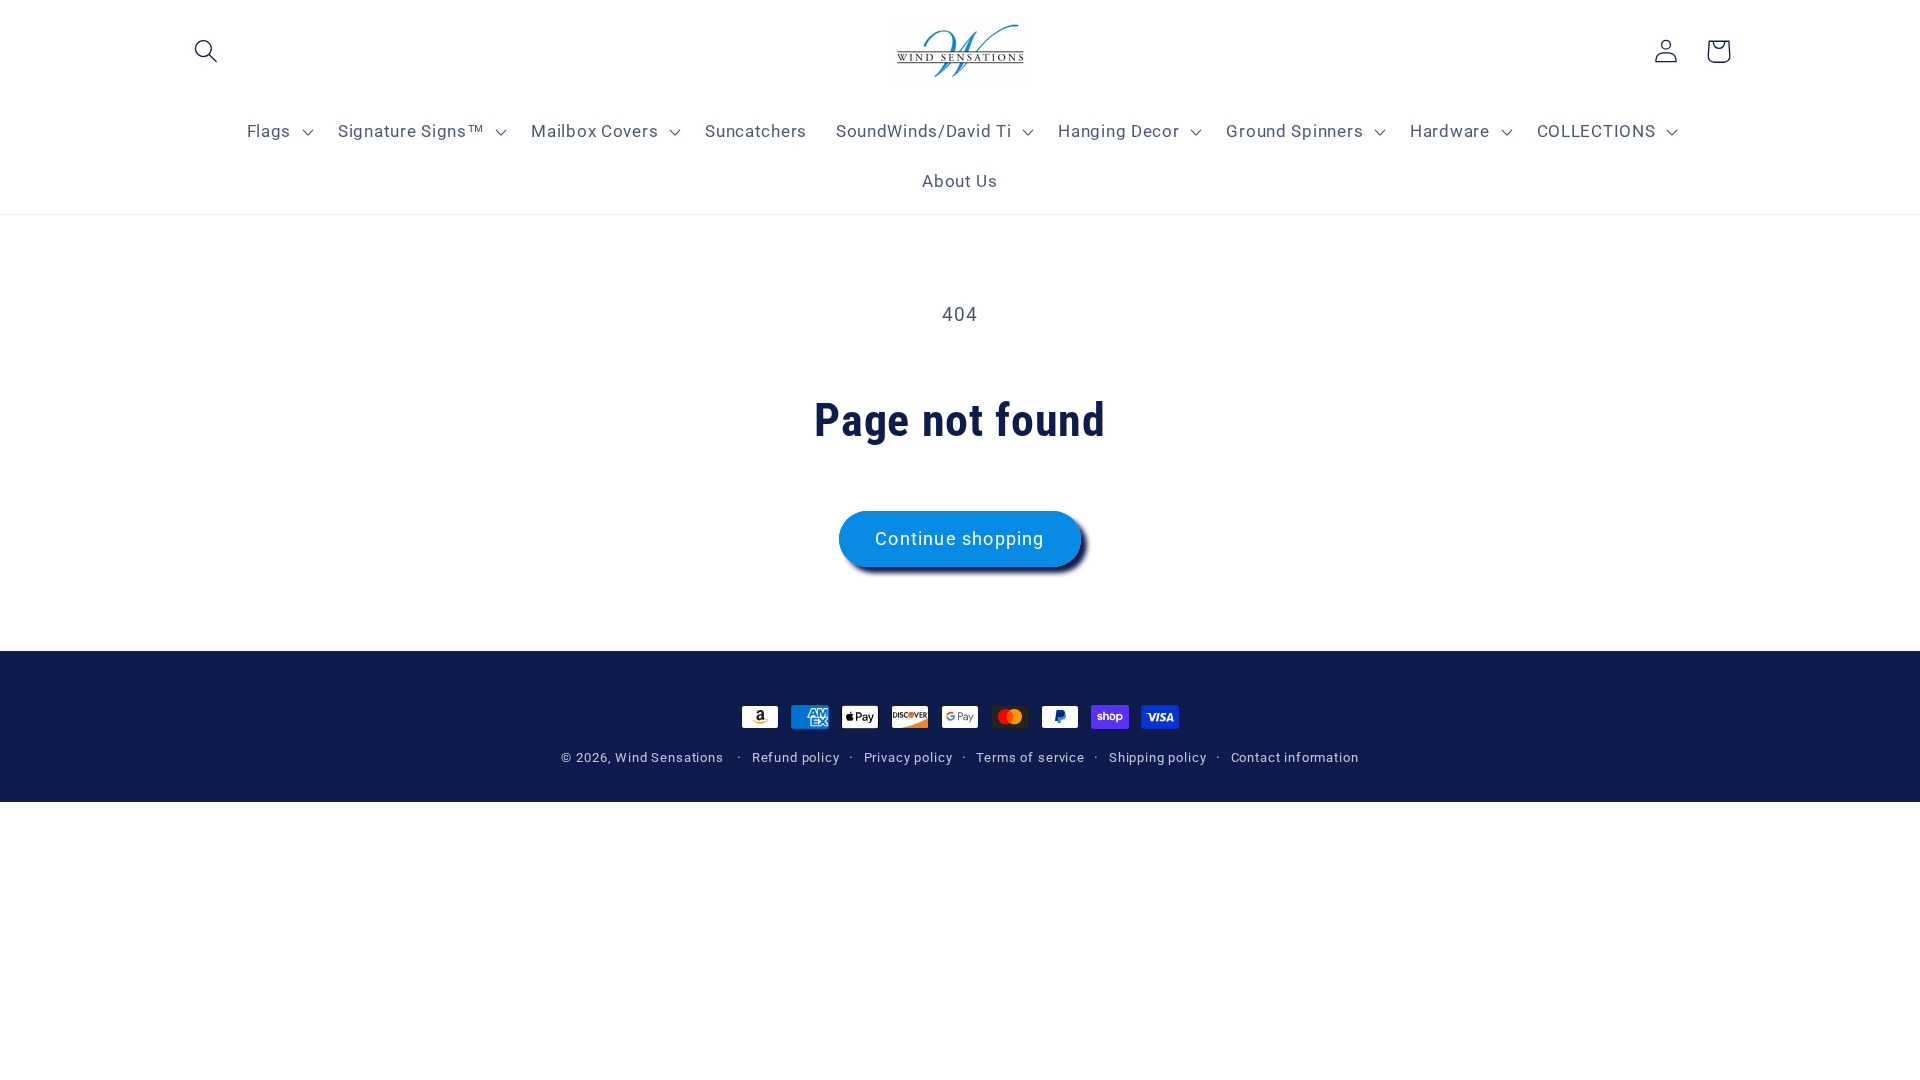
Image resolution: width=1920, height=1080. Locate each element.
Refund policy (796, 757)
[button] (206, 51)
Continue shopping (959, 538)
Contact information (1295, 757)
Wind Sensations (669, 757)
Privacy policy (908, 757)
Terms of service (1030, 757)
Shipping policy (1158, 757)
